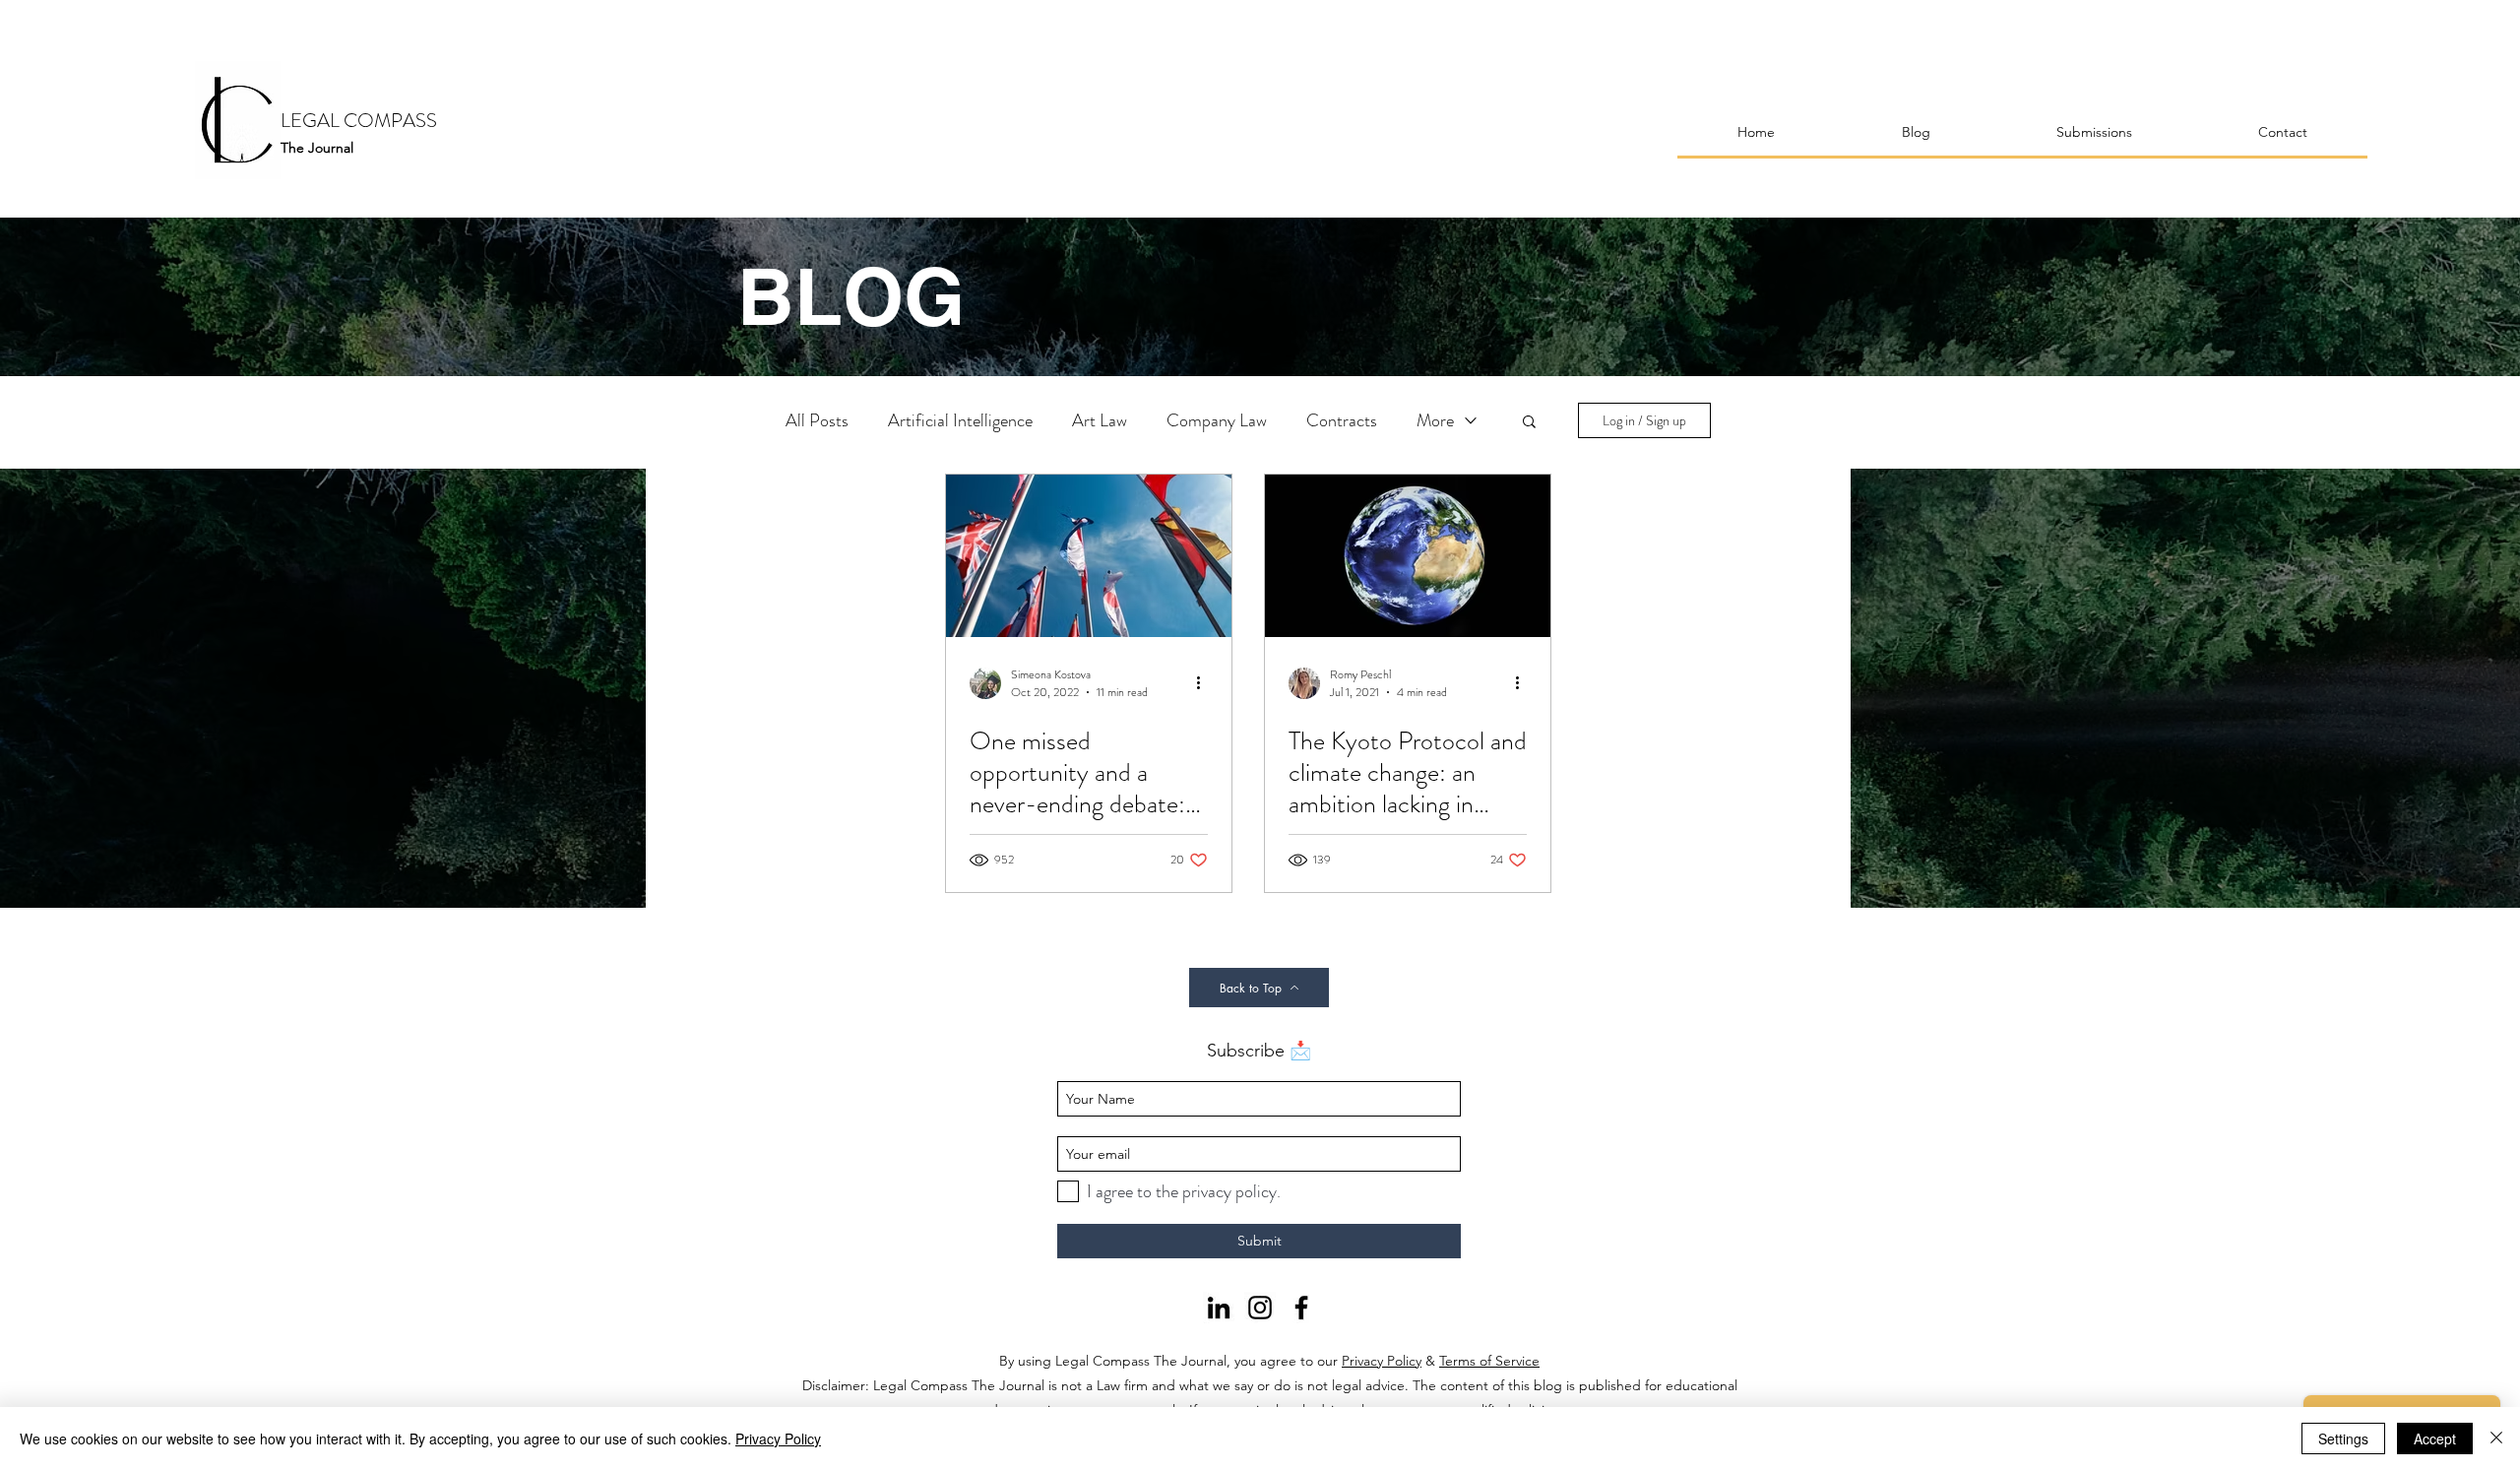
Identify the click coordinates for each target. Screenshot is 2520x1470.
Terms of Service (1489, 1361)
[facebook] (1301, 1308)
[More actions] (1205, 683)
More (1435, 420)
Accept (2435, 1438)
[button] (1529, 423)
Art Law (1100, 420)
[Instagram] (1260, 1308)
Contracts (1342, 420)
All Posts (817, 420)
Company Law (1217, 420)
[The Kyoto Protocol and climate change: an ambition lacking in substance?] (1408, 556)
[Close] (2496, 1438)
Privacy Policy (1382, 1361)
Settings (2343, 1438)
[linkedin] (1219, 1308)
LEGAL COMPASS (359, 121)
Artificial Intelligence (960, 420)
